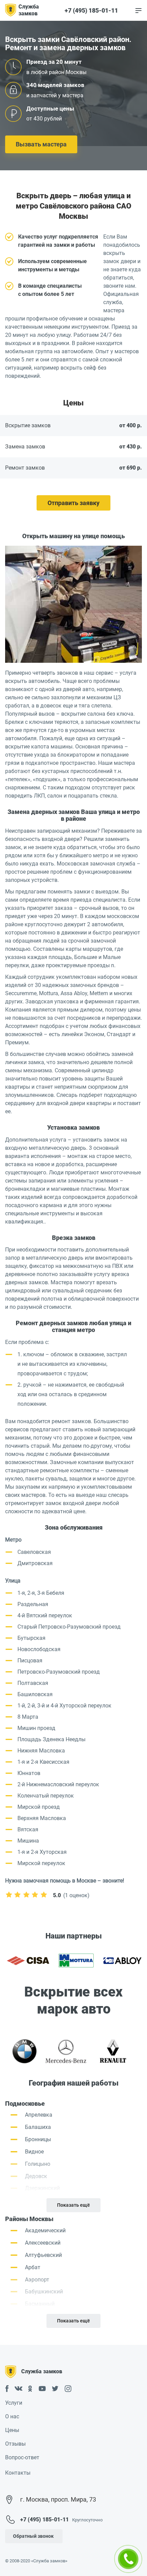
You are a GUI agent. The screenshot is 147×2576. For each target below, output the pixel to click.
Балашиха (38, 2127)
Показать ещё (73, 2205)
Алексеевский (43, 2243)
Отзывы (15, 2444)
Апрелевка (39, 2115)
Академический (45, 2230)
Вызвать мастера (41, 144)
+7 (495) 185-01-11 (91, 11)
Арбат (33, 2267)
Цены (12, 2430)
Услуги (14, 2403)
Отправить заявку (73, 503)
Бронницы (38, 2139)
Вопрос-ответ (22, 2457)
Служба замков (29, 10)
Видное (34, 2152)
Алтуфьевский (43, 2255)
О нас (12, 2416)
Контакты (18, 2473)
